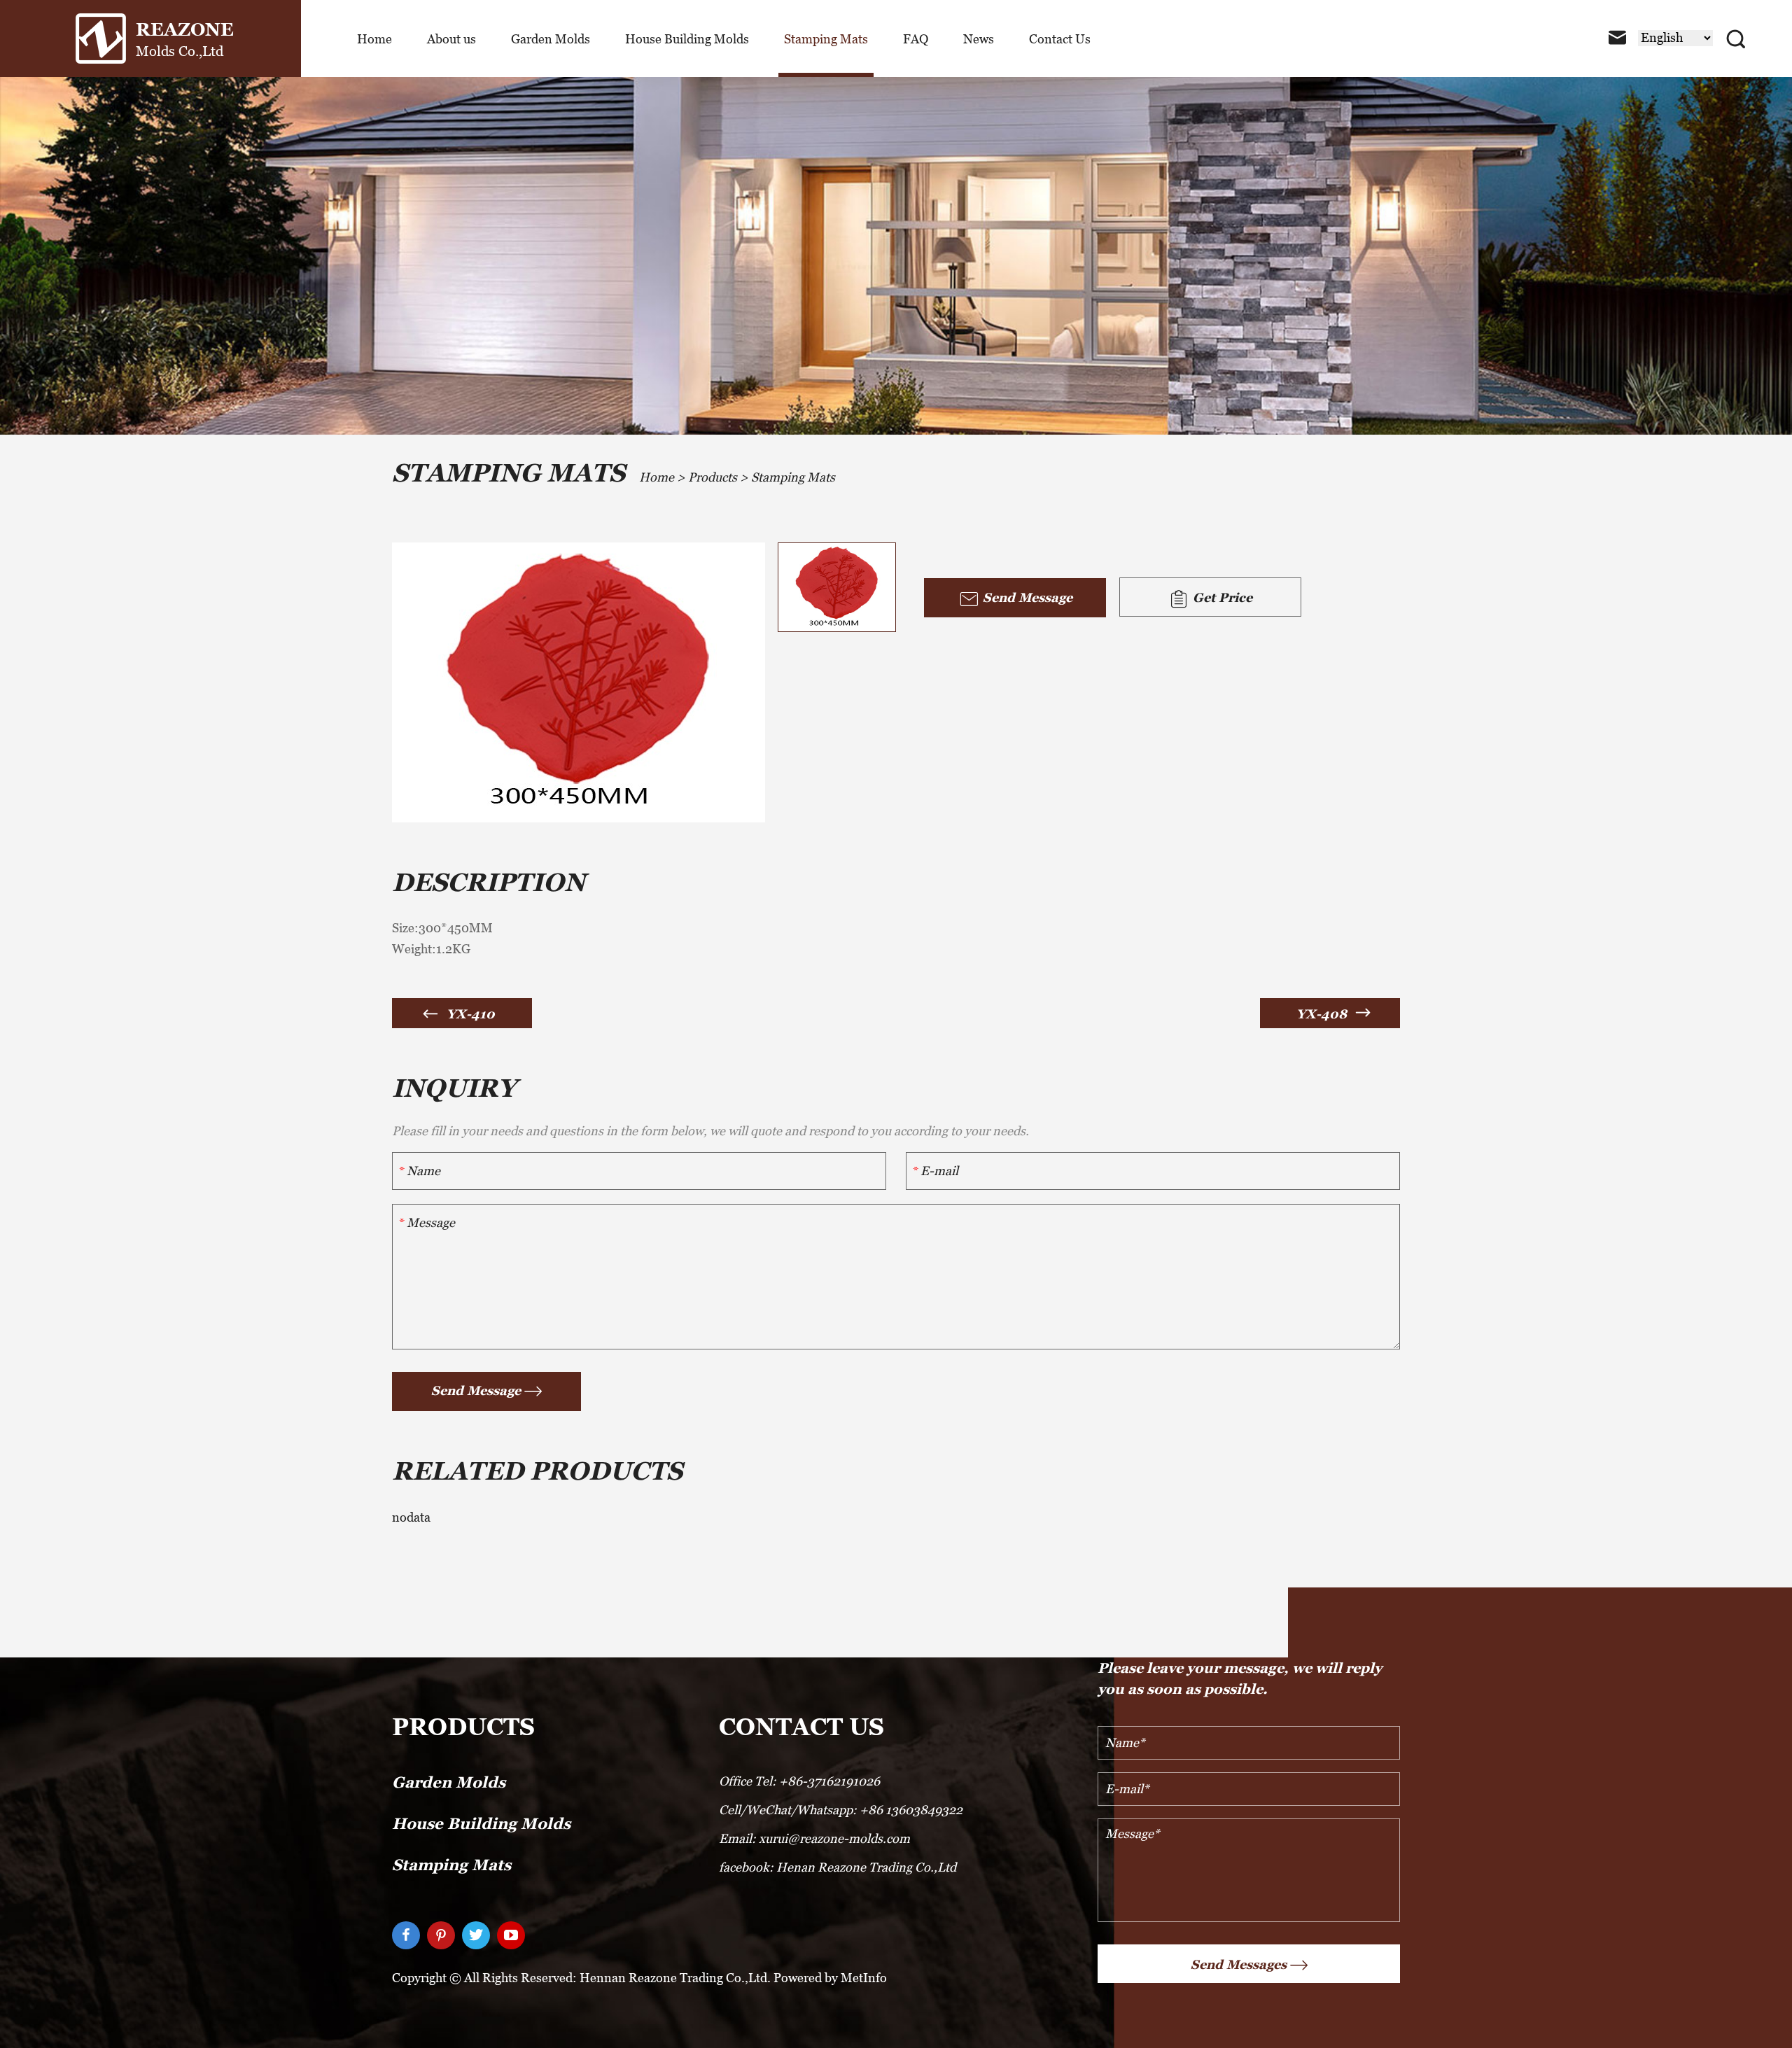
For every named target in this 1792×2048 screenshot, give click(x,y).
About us (451, 39)
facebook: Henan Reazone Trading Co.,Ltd (838, 1867)
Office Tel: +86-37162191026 (799, 1781)
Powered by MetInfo (830, 1978)
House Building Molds (687, 39)
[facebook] (406, 1935)
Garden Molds (551, 39)
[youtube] (511, 1935)
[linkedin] (441, 1935)
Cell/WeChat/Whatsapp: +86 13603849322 (841, 1810)
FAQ (916, 39)
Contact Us (1060, 39)
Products (713, 477)
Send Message (1026, 597)
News (979, 39)
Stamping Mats (826, 39)
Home (374, 39)
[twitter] (476, 1935)
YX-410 (471, 1014)
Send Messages (1239, 1964)
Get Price (1221, 597)
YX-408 (1322, 1014)
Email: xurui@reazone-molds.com (814, 1838)
